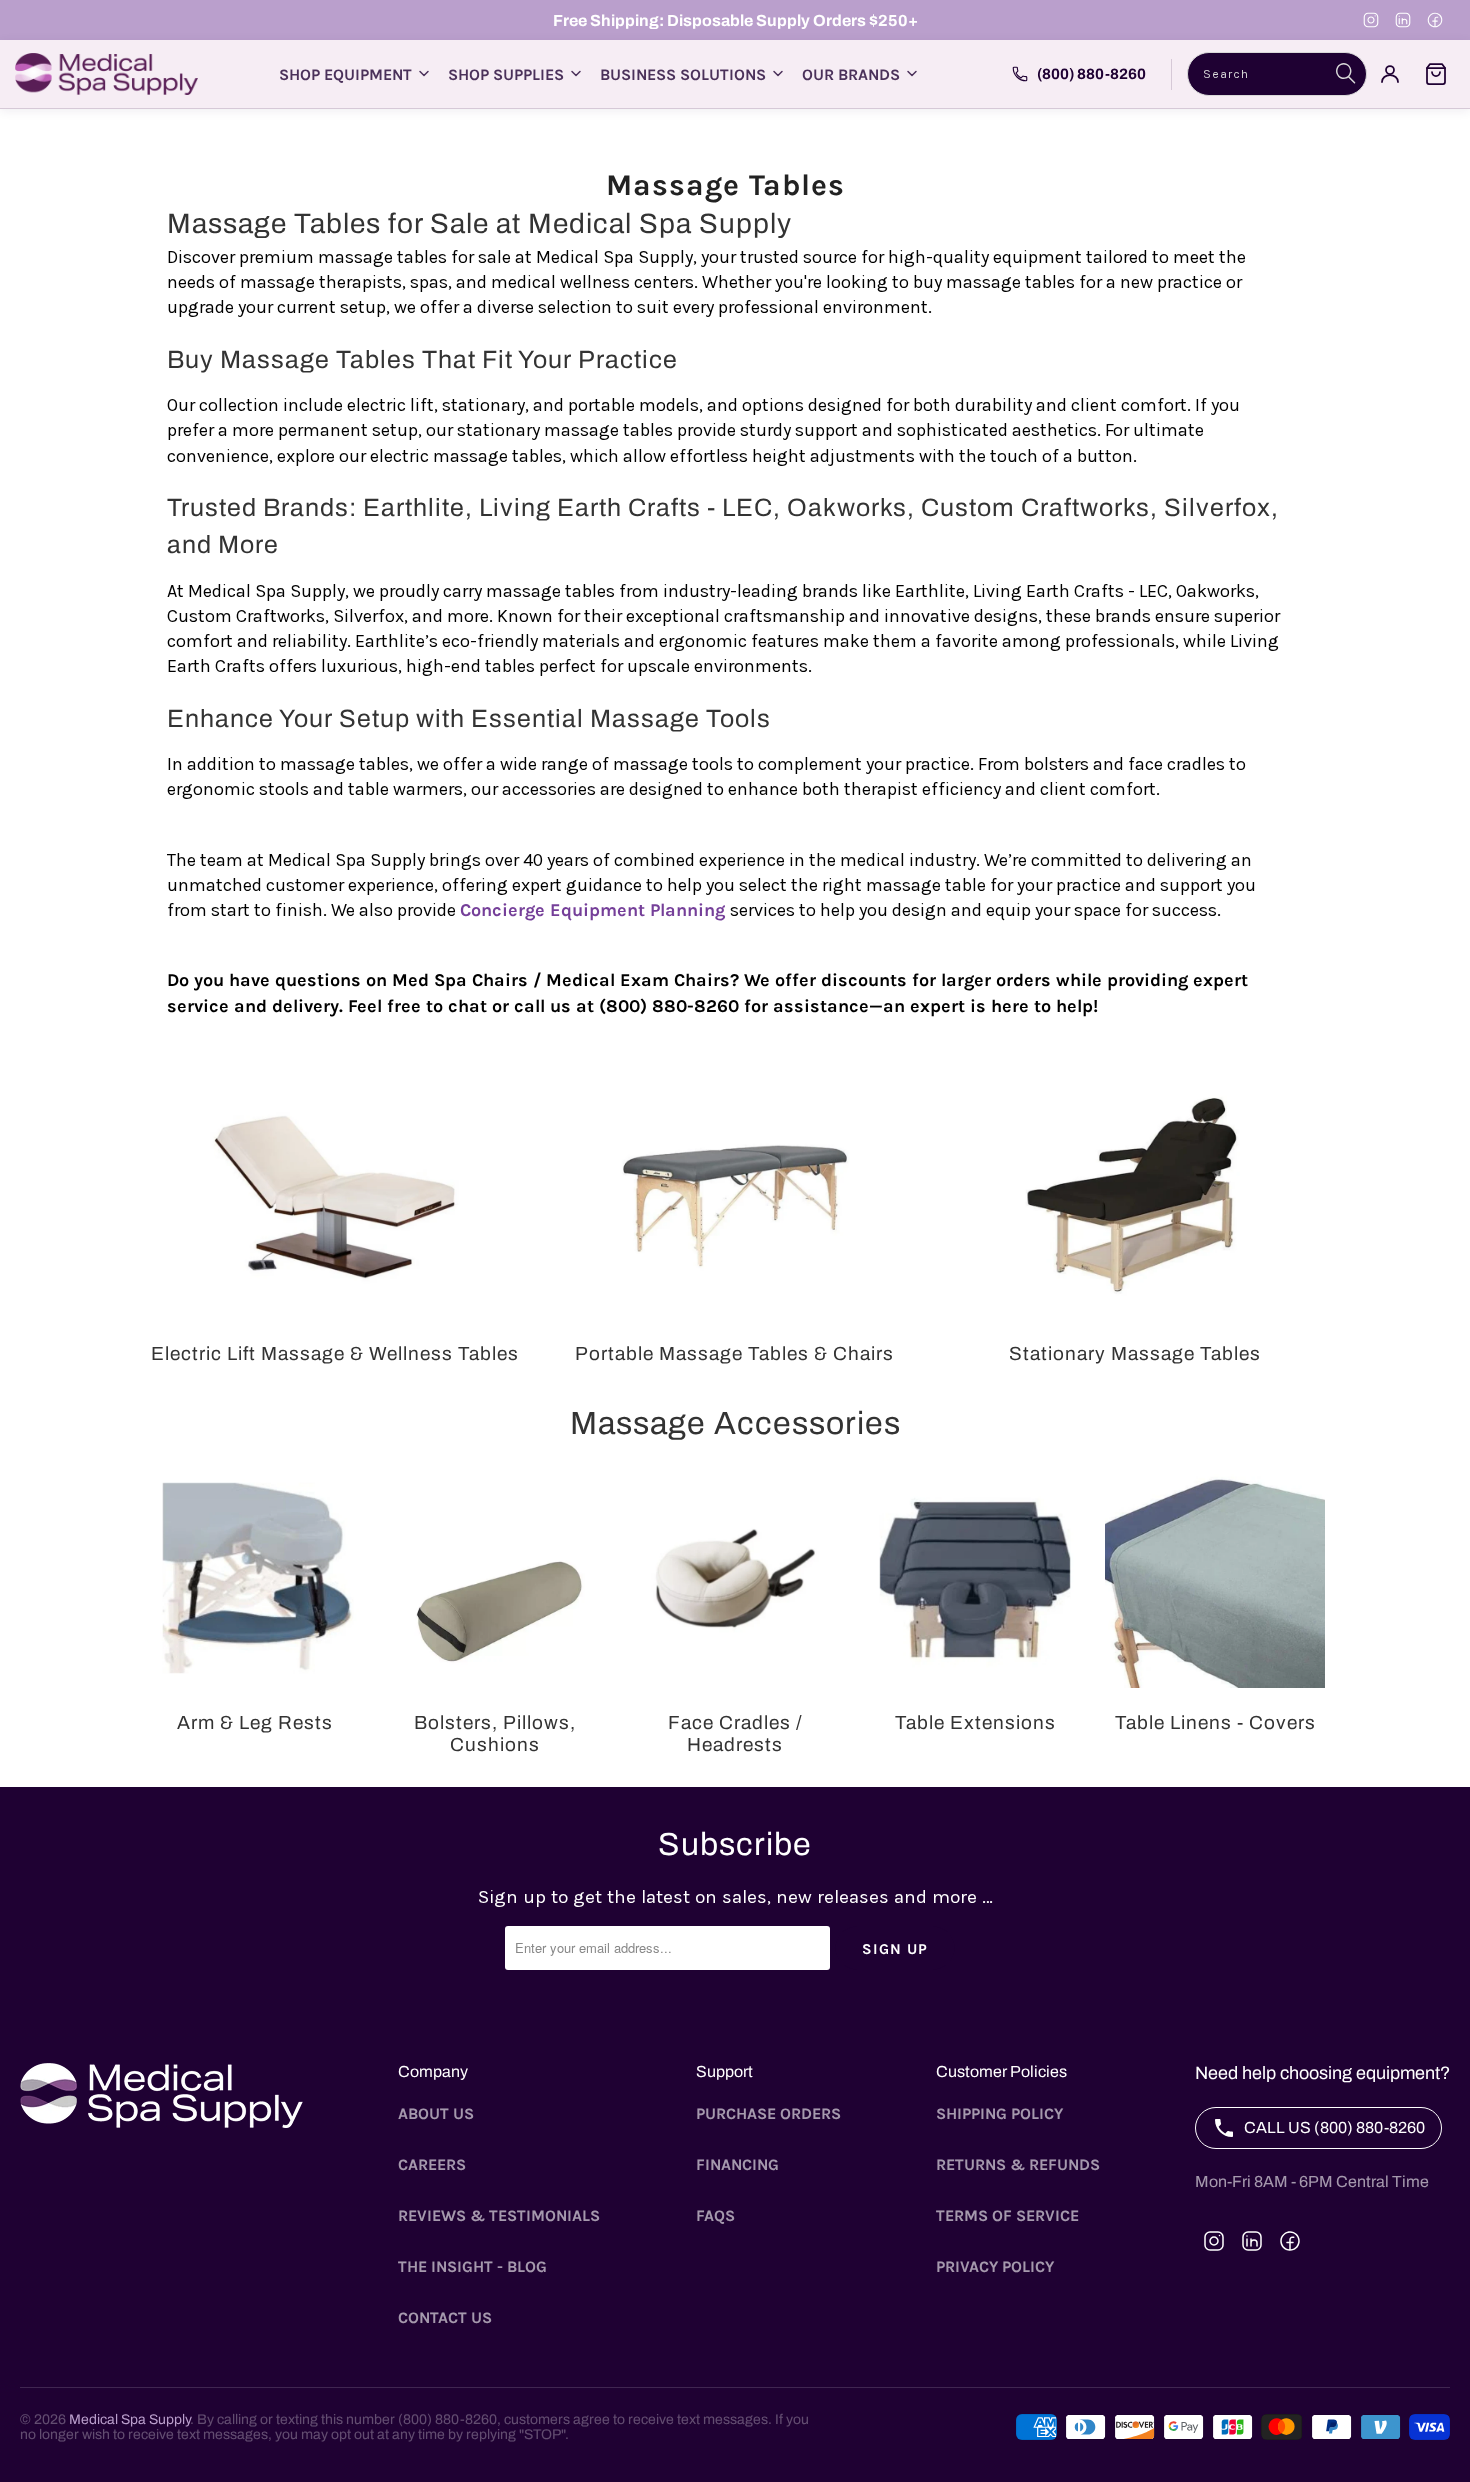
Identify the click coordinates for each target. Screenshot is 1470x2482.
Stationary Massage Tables (1135, 1220)
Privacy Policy (995, 2266)
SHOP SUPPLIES (506, 74)
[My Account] (1390, 74)
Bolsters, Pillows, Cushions (495, 1615)
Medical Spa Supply (129, 2419)
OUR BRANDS (851, 74)
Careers (432, 2164)
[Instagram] (1371, 20)
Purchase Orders (768, 2113)
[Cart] (1436, 74)
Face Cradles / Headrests (735, 1615)
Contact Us (445, 2317)
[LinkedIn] (1403, 20)
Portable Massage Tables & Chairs (735, 1220)
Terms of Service (1007, 2215)
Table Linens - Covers (1215, 1615)
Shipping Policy (999, 2113)
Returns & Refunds (1018, 2164)
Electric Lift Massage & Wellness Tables (335, 1220)
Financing (737, 2164)
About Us (436, 2113)
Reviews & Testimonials (499, 2215)
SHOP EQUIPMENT (345, 74)
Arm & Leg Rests (255, 1615)
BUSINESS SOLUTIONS (683, 74)
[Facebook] (1435, 20)
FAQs (715, 2215)
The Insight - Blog (472, 2266)
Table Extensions (975, 1615)
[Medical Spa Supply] (106, 74)
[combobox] (1277, 74)
